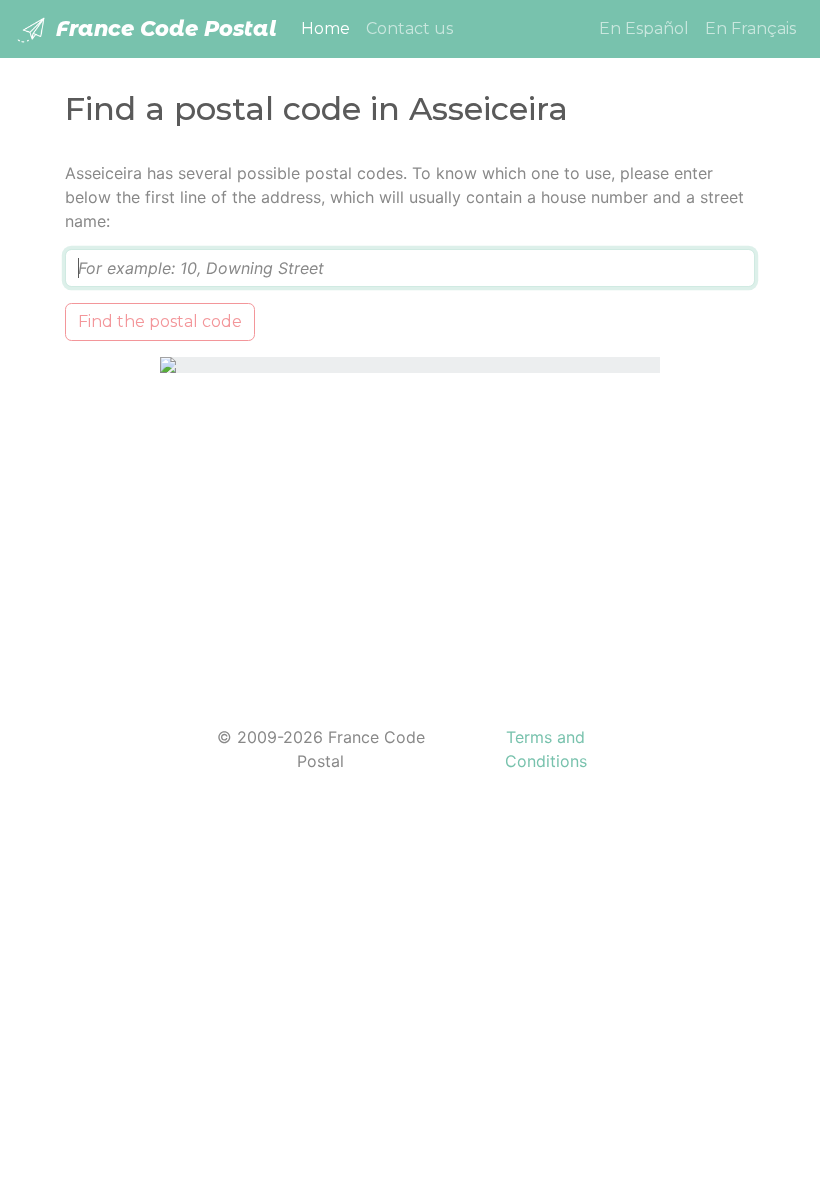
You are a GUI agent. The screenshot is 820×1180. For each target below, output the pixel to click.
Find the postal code (160, 321)
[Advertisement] (410, 537)
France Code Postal (163, 28)
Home (329, 28)
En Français (750, 28)
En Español (644, 28)
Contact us (409, 28)
